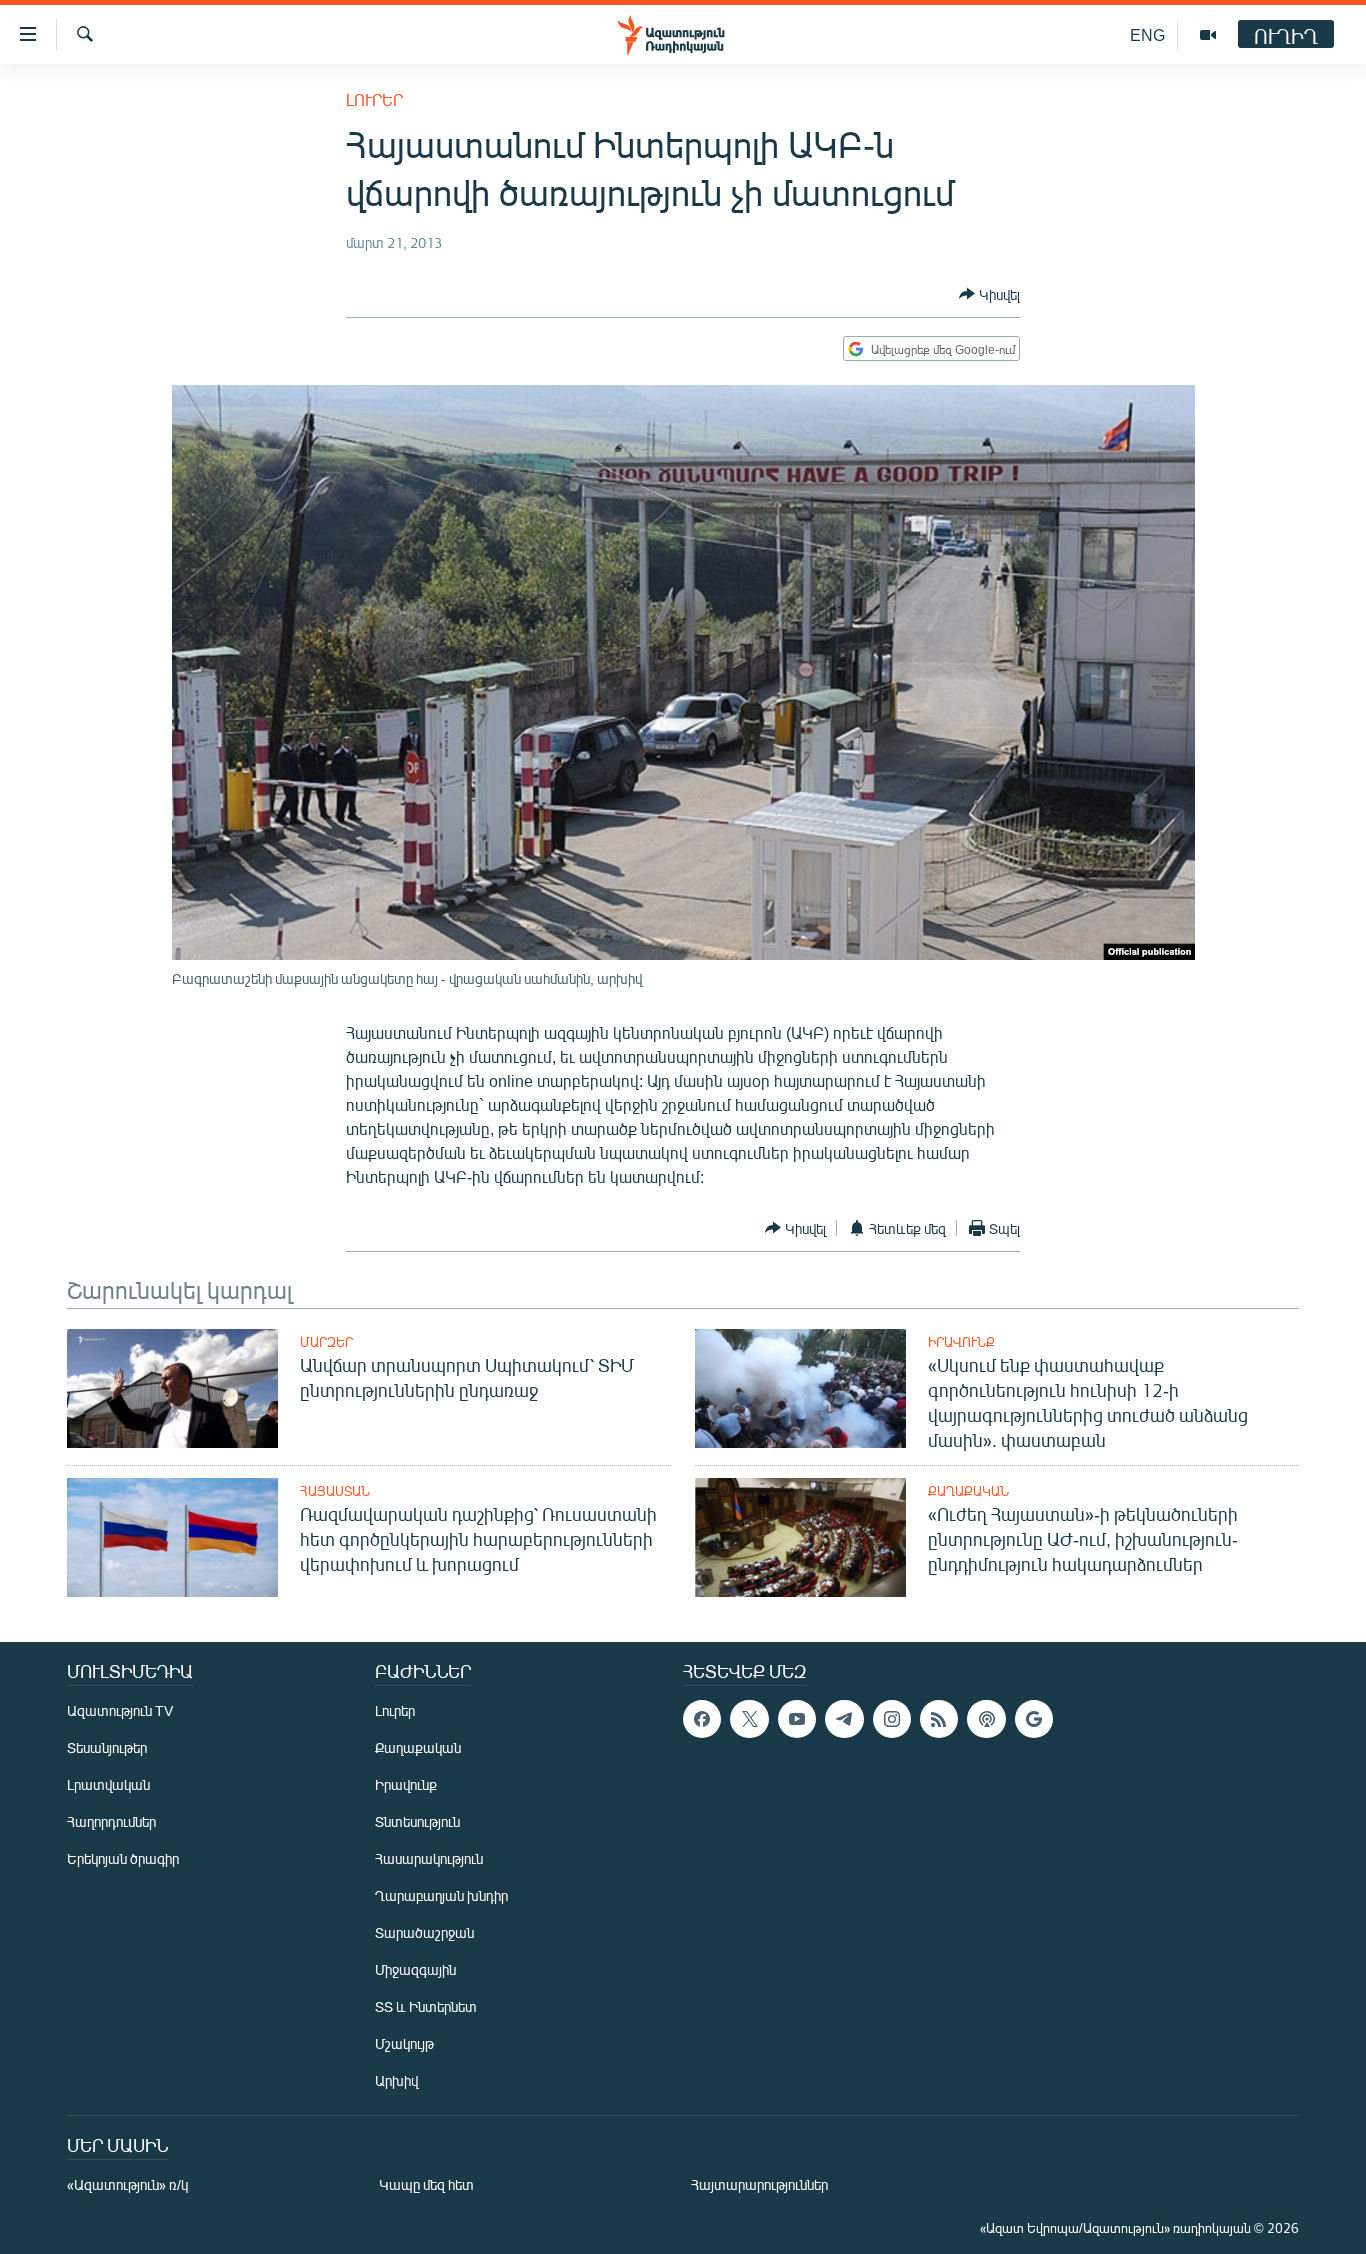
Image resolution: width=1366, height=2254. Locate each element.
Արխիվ (396, 2080)
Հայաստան (335, 1491)
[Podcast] (986, 1719)
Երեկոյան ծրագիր (123, 1858)
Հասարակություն (429, 1858)
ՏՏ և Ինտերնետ (426, 2006)
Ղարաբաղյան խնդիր (441, 1895)
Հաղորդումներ (111, 1821)
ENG (1147, 34)
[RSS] (939, 1719)
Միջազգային (415, 1969)
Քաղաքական (968, 1491)
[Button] (989, 294)
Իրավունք (961, 1342)
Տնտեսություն (417, 1821)
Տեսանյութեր (107, 1747)
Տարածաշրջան (424, 1932)
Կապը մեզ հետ (426, 2184)
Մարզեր (326, 1342)
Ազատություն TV (120, 1710)
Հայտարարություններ (759, 2184)
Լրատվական (108, 1784)
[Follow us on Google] (1034, 1719)
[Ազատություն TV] (1208, 35)
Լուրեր (374, 99)
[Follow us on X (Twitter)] (749, 1719)
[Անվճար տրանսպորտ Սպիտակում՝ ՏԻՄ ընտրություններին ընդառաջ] (172, 1388)
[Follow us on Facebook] (702, 1719)
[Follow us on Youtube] (797, 1719)
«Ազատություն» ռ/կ (127, 2184)
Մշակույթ (404, 2043)
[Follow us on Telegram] (844, 1719)
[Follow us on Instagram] (892, 1719)
